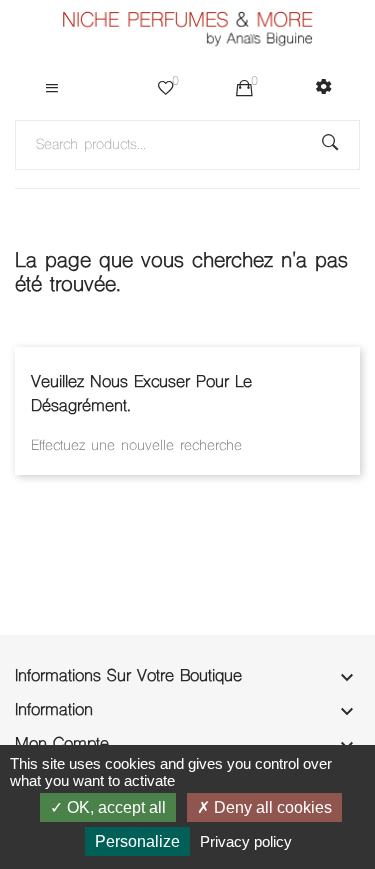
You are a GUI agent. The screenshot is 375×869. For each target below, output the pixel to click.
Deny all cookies (271, 807)
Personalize (137, 841)
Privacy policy (246, 841)
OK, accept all (114, 807)
